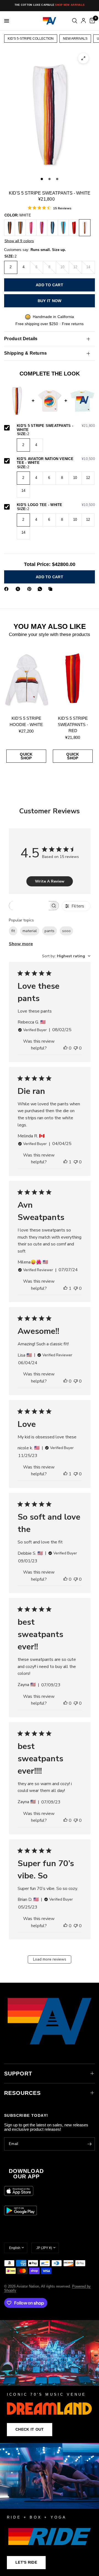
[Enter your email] (89, 2144)
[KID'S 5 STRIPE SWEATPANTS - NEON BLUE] (63, 228)
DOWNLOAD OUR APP (26, 2174)
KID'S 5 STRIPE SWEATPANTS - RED (73, 724)
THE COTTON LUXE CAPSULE (50, 5)
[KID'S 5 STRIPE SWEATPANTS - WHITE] (85, 228)
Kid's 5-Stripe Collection (31, 39)
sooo (66, 931)
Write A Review (50, 881)
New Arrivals (75, 39)
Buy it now (50, 301)
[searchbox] (29, 906)
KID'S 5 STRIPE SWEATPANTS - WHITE (56, 428)
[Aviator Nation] (50, 2382)
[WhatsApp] (41, 589)
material (30, 931)
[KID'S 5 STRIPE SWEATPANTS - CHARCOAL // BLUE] (53, 228)
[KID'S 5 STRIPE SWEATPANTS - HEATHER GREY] (20, 228)
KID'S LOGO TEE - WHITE (56, 505)
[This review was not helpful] (76, 1048)
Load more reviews (50, 1959)
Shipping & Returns (26, 353)
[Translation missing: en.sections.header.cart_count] (91, 21)
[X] (19, 589)
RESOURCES (22, 2093)
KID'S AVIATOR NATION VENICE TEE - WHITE (56, 461)
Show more (21, 944)
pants (50, 931)
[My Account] (83, 21)
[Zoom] (83, 58)
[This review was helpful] (65, 1048)
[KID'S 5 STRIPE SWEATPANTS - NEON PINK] (31, 228)
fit (13, 931)
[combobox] (66, 956)
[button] (30, 2430)
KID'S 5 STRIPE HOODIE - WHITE (26, 721)
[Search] (75, 21)
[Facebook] (7, 589)
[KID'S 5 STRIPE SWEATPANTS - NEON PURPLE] (42, 228)
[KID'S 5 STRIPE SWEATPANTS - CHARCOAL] (10, 228)
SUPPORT (18, 2074)
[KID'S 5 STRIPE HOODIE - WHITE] (26, 678)
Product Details (21, 339)
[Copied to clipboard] (51, 589)
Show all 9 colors (19, 241)
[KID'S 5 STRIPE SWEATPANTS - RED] (74, 228)
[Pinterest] (31, 589)
